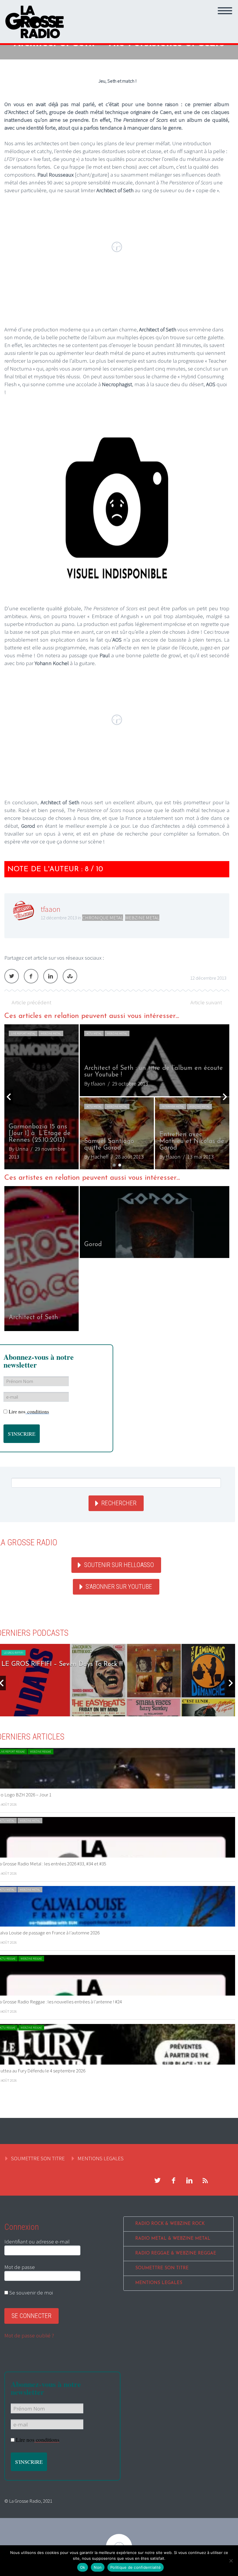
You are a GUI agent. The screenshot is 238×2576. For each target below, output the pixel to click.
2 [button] (120, 1165)
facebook (173, 2181)
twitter (157, 2181)
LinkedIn (51, 976)
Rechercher (119, 1503)
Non (98, 2567)
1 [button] (114, 1165)
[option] (117, 1097)
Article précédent (31, 1002)
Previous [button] (9, 1097)
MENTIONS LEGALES (101, 2158)
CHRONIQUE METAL (103, 918)
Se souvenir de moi (30, 2292)
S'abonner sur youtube (119, 1587)
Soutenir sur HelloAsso (119, 1565)
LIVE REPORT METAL (23, 1033)
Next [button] (225, 1097)
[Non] (231, 2561)
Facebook (31, 976)
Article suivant (206, 1002)
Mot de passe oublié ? (29, 2335)
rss (205, 2181)
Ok (83, 2567)
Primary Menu (225, 11)
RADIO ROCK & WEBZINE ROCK (170, 2224)
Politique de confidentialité (136, 2567)
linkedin (189, 2181)
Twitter (12, 976)
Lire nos (29, 1412)
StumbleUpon (70, 976)
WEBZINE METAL (142, 918)
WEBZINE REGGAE (40, 1752)
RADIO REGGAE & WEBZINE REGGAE (176, 2253)
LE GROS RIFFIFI (13, 1653)
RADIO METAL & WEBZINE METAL (173, 2239)
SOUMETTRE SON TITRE (38, 2158)
